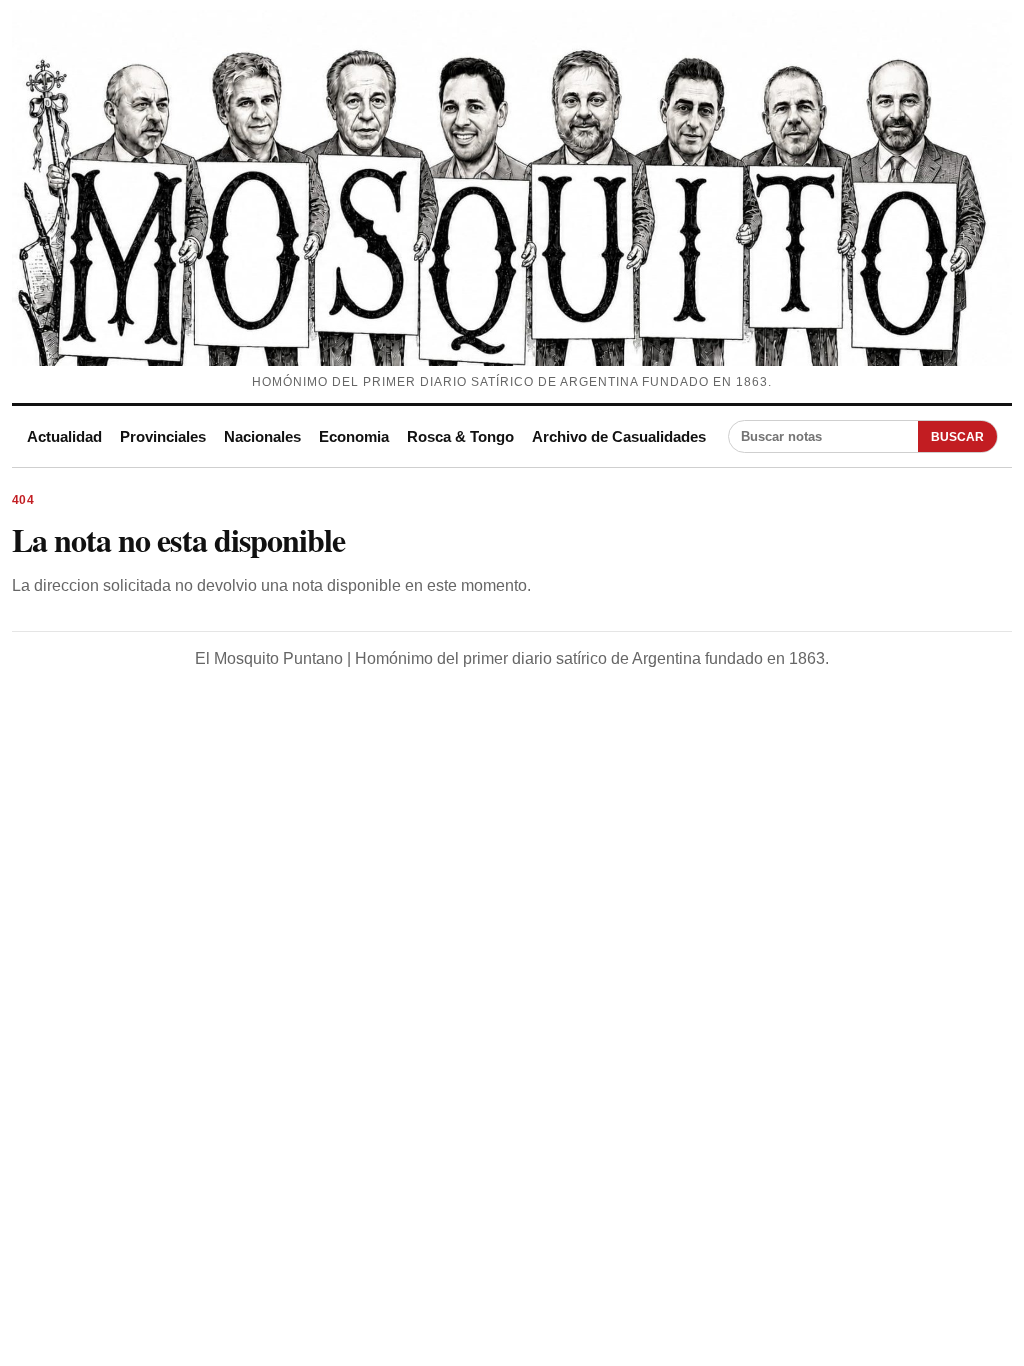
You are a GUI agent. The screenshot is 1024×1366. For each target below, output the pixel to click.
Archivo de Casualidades (619, 436)
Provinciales (163, 436)
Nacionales (262, 436)
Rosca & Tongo (460, 436)
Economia (354, 436)
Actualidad (64, 436)
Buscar (957, 437)
